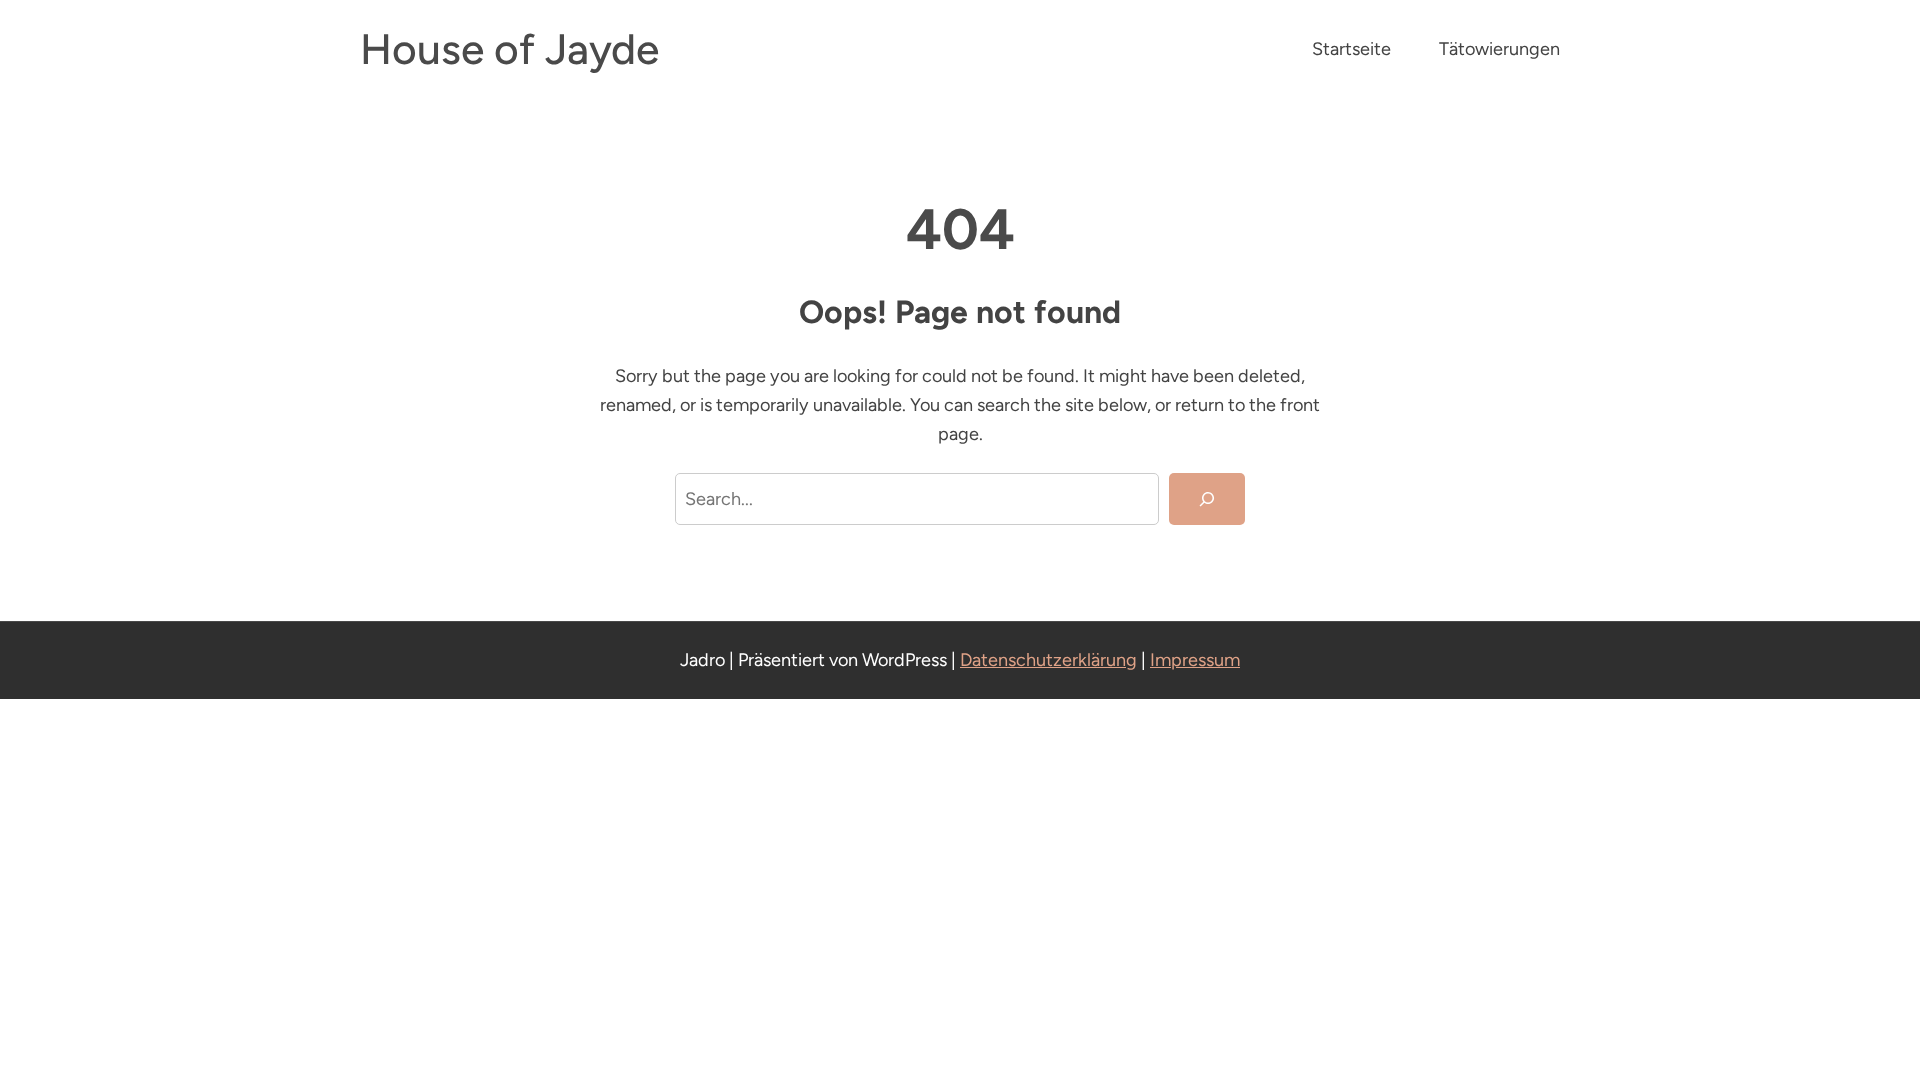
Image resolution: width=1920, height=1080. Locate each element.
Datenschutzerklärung (1048, 660)
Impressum (1195, 660)
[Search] (1207, 499)
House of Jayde (509, 49)
